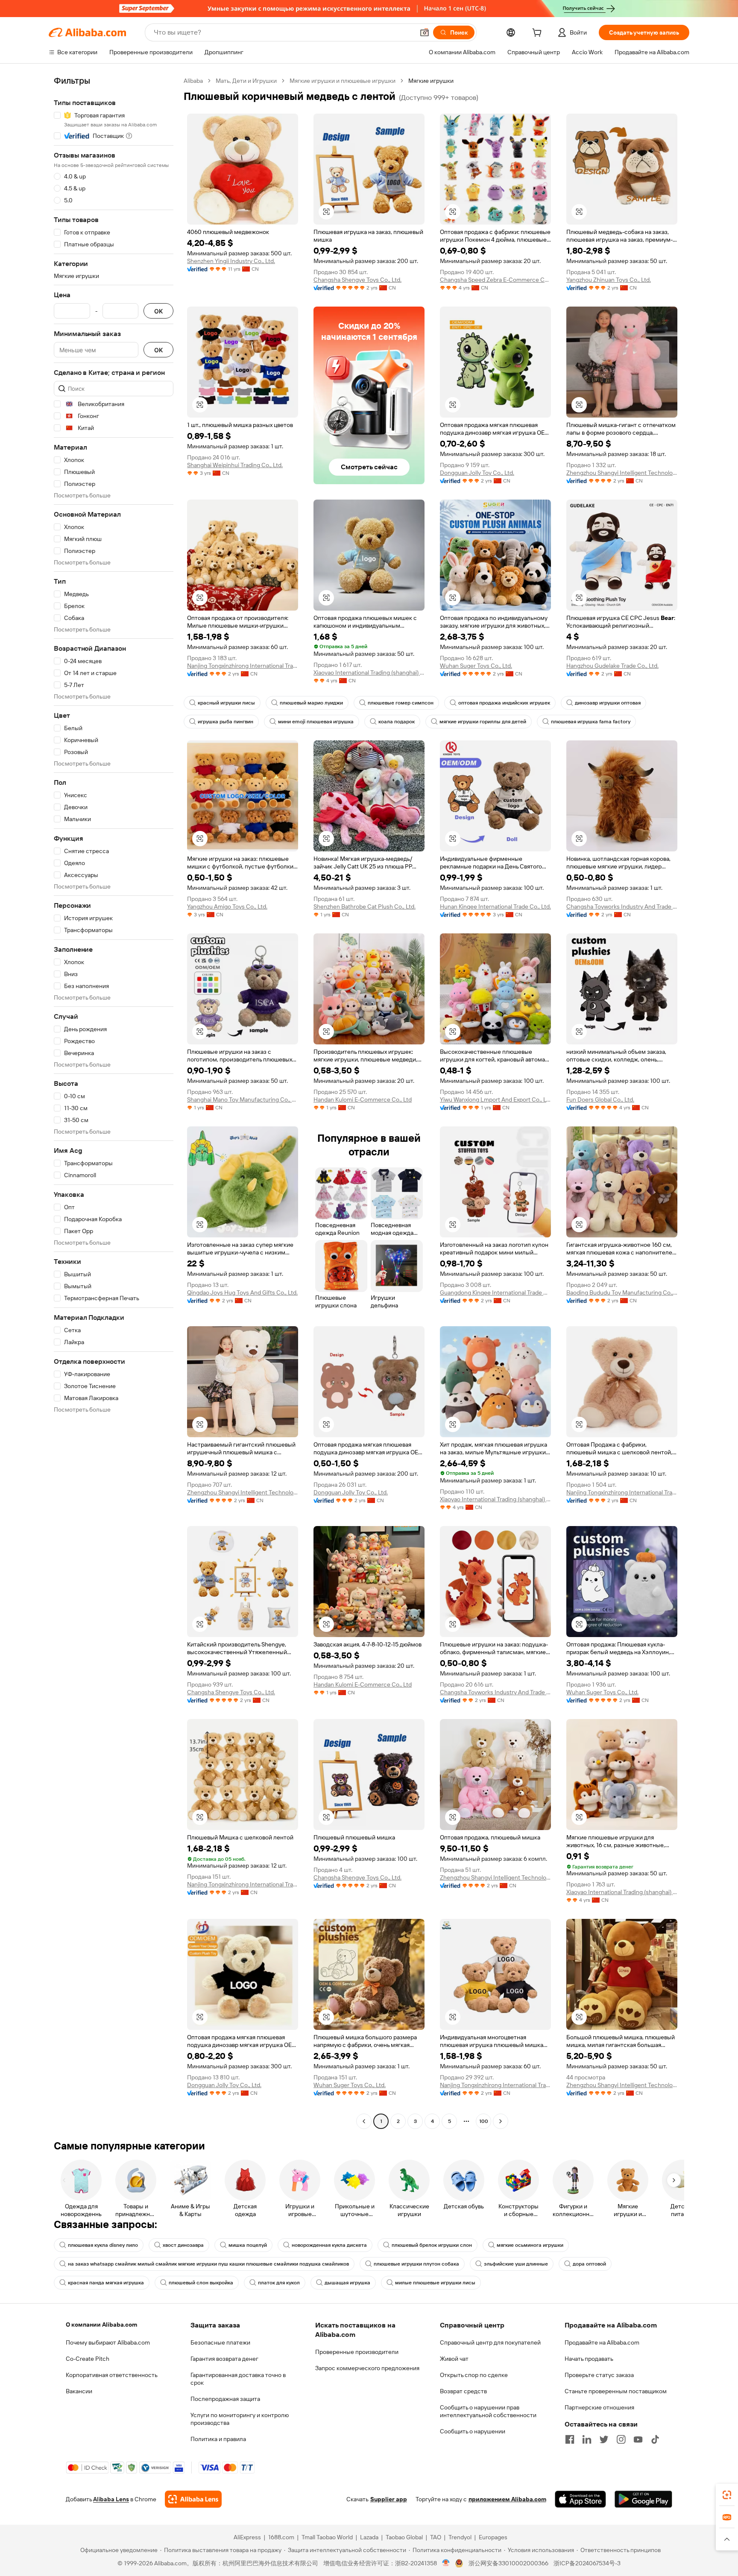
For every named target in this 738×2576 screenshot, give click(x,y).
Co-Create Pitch (88, 2359)
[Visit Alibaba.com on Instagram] (621, 2439)
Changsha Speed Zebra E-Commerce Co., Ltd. (495, 280)
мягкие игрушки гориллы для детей (483, 722)
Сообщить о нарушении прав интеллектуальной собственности (488, 2411)
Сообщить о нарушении (473, 2431)
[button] (425, 32)
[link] (727, 2495)
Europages (493, 2537)
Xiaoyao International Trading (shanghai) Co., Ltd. (369, 673)
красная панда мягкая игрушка (106, 2283)
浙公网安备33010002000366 (508, 2563)
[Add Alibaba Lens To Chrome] (193, 2499)
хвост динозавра (183, 2245)
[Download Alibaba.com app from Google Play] (643, 2499)
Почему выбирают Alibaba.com (108, 2342)
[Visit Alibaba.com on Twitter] (604, 2439)
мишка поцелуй (248, 2245)
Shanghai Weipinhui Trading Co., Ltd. (235, 465)
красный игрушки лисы (226, 703)
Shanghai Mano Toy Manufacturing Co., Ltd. (243, 1099)
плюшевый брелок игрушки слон (432, 2245)
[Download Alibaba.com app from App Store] (580, 2499)
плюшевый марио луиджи (311, 703)
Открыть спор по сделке (474, 2375)
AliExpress (247, 2537)
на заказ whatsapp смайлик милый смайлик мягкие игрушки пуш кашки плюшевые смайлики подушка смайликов (208, 2264)
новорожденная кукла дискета (329, 2245)
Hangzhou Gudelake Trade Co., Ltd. (612, 666)
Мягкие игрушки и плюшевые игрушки (343, 81)
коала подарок (397, 722)
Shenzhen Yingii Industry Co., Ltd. (231, 261)
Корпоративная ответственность (112, 2375)
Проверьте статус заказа (599, 2375)
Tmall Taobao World (327, 2537)
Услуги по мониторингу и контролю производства (240, 2419)
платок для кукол (279, 2283)
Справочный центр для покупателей (490, 2342)
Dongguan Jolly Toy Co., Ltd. (477, 473)
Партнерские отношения (599, 2407)
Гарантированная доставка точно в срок (238, 2379)
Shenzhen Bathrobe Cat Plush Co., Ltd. (365, 906)
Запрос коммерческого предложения (367, 2368)
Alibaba (193, 81)
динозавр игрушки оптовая (608, 703)
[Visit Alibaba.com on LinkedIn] (587, 2439)
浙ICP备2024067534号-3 (587, 2563)
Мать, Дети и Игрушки (246, 81)
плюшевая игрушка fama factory (591, 722)
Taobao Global (404, 2537)
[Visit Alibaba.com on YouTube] (638, 2439)
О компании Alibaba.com (101, 2325)
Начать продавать (589, 2359)
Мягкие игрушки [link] (431, 81)
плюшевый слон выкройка (201, 2283)
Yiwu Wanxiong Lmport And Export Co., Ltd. (495, 1099)
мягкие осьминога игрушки (530, 2245)
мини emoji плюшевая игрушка (316, 722)
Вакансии (79, 2391)
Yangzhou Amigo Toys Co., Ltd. (227, 906)
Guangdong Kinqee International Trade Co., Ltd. (495, 1292)
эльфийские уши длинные (516, 2264)
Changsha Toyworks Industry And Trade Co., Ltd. (622, 906)
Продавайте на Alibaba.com (602, 2342)
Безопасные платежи (220, 2342)
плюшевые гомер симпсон (401, 703)
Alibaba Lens (111, 2499)
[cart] (539, 34)
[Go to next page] (501, 2121)
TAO (436, 2537)
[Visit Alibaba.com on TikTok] (655, 2439)
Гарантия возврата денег (224, 2359)
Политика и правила (218, 2439)
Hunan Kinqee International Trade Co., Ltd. (495, 906)
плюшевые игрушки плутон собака (416, 2264)
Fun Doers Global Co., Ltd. (600, 1099)
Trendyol (460, 2537)
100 (484, 2121)
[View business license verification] (446, 2563)
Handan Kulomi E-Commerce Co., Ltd (363, 1099)
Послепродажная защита (225, 2399)
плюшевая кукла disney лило (103, 2245)
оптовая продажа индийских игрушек (504, 703)
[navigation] (114, 1102)
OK (158, 311)
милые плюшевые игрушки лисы (435, 2283)
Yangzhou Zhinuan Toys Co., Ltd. (609, 280)
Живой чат (454, 2359)
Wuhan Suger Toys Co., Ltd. (476, 666)
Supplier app (389, 2499)
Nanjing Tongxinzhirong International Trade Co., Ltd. (243, 666)
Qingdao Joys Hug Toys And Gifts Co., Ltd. (242, 1292)
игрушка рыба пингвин (225, 722)
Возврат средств (463, 2391)
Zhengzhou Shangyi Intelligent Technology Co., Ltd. (622, 473)
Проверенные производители (357, 2352)
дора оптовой (589, 2264)
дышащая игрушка (347, 2283)
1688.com (281, 2537)
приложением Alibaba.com (507, 2499)
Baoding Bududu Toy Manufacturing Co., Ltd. (622, 1292)
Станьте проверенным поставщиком (616, 2391)
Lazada (369, 2537)
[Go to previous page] (364, 2121)
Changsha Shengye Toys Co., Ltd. (357, 280)
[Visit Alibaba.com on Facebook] (570, 2439)
